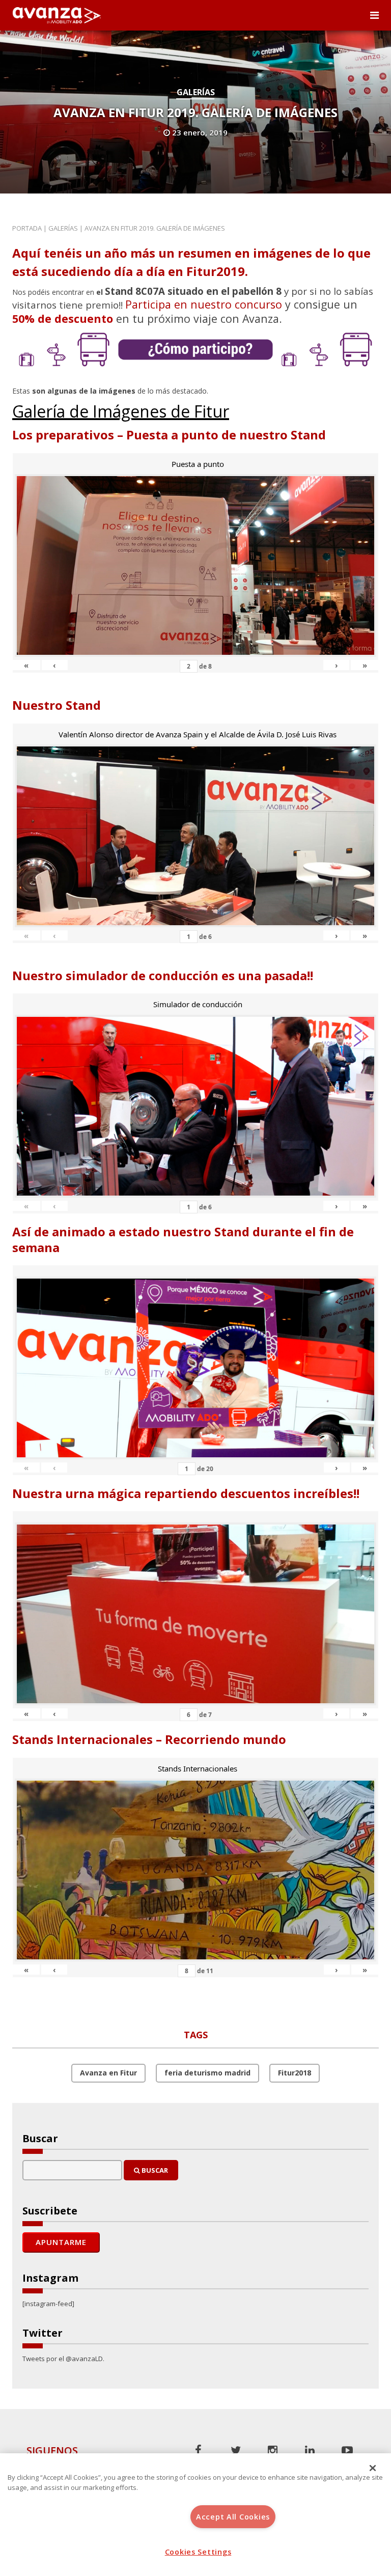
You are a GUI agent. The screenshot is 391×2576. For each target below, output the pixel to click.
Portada (27, 228)
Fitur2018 (295, 2073)
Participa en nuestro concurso (204, 304)
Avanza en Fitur (108, 2073)
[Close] (373, 2468)
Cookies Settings (198, 2552)
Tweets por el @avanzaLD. (63, 2359)
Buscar (154, 2170)
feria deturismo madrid (207, 2073)
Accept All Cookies (233, 2517)
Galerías (196, 92)
